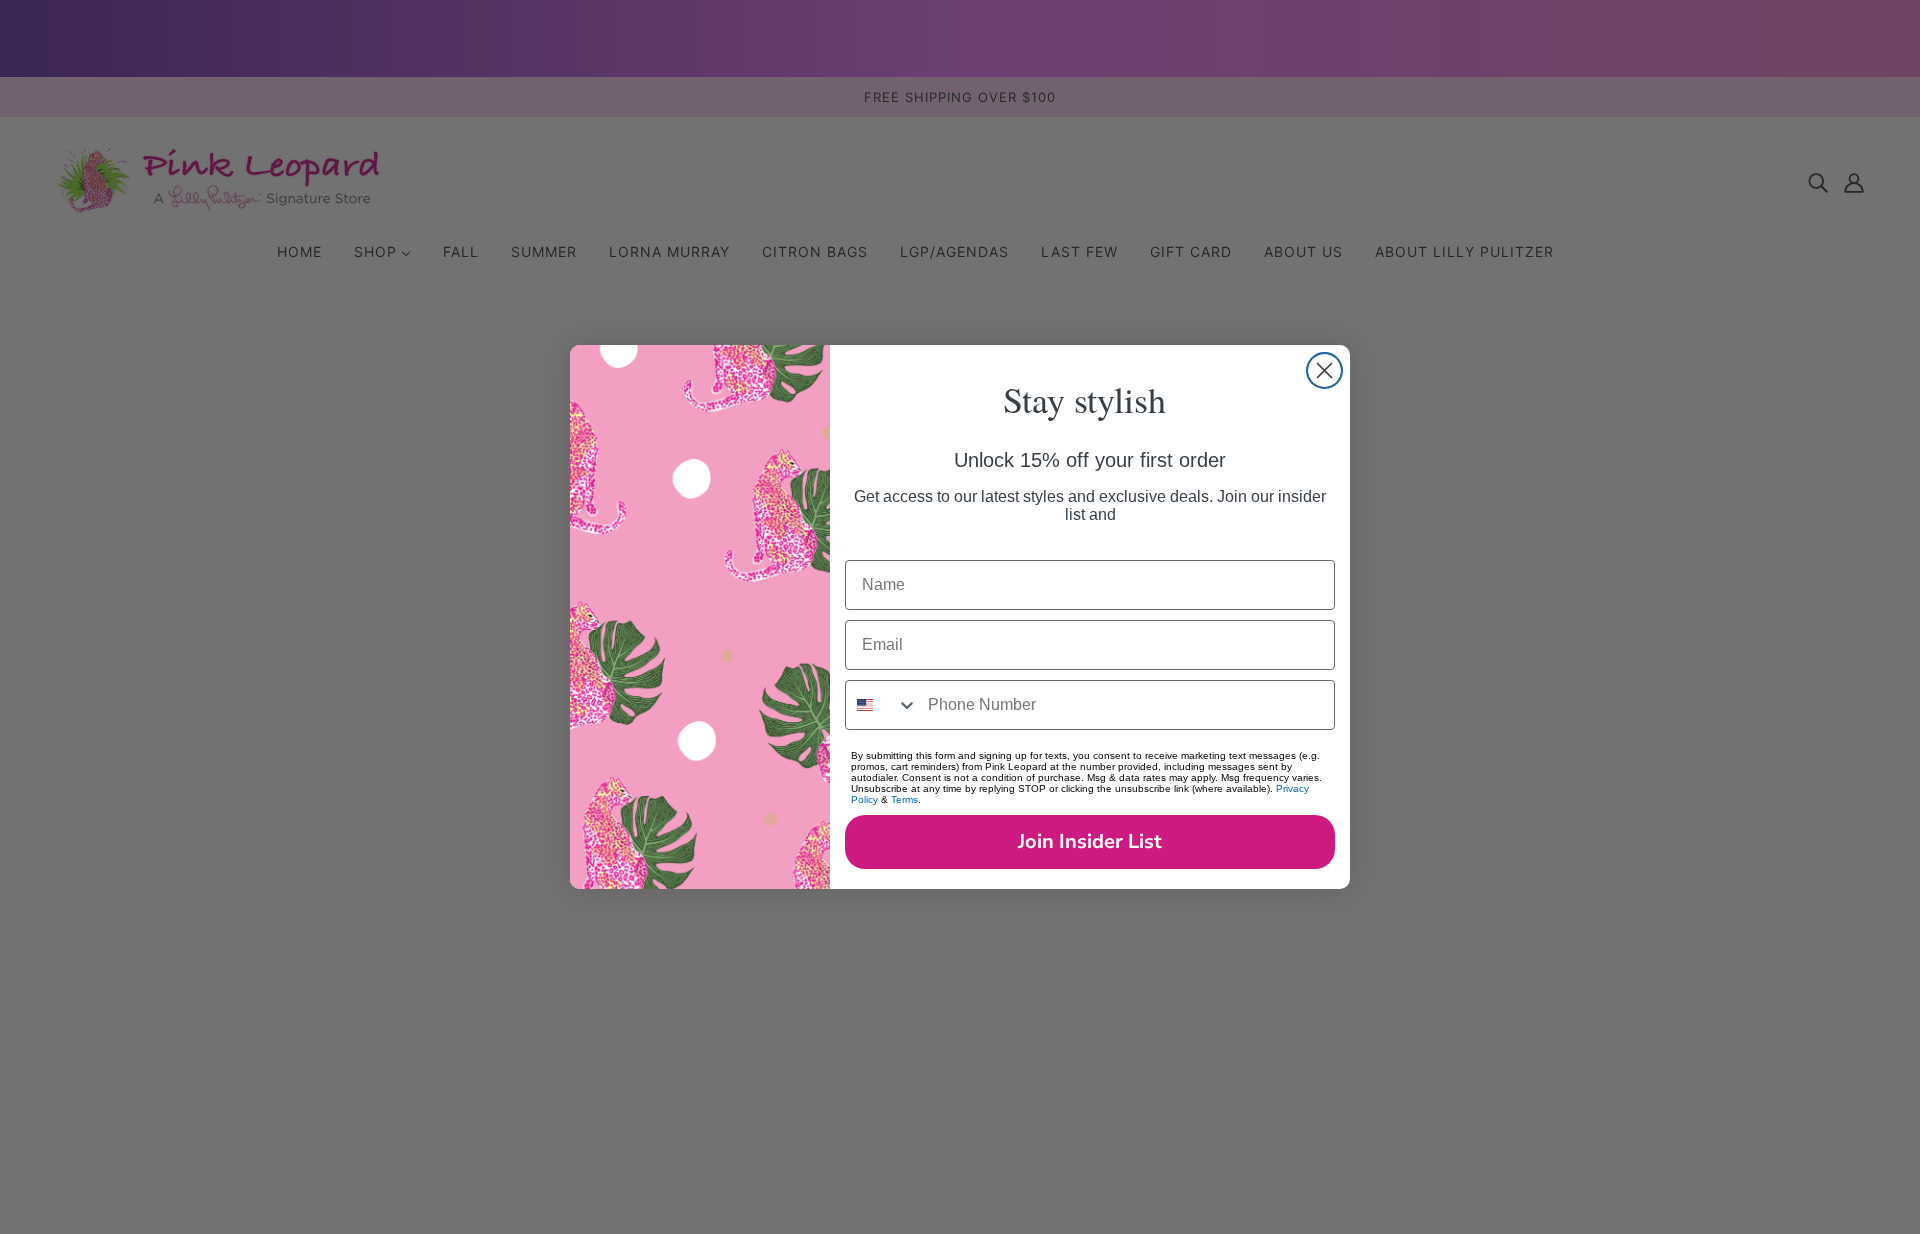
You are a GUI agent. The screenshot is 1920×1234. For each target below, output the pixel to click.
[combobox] (882, 705)
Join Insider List (1090, 841)
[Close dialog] (1324, 370)
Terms (904, 799)
